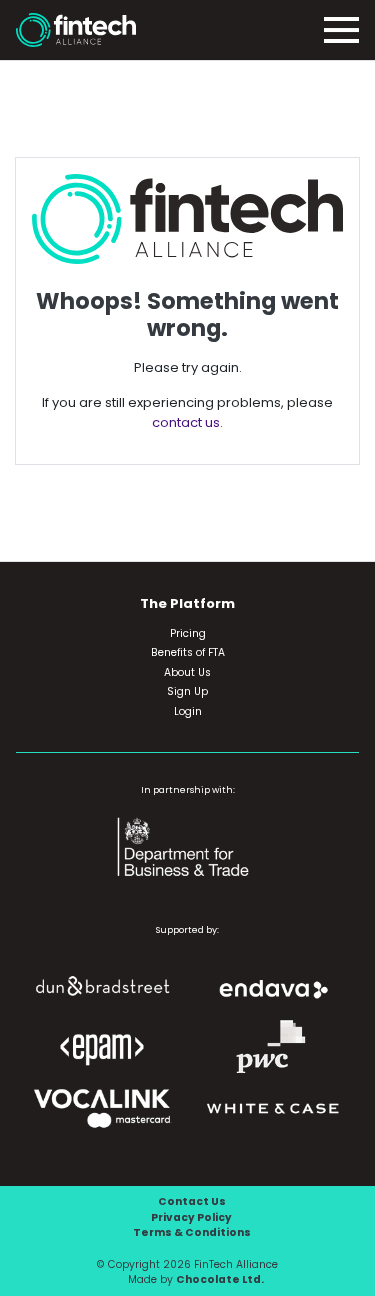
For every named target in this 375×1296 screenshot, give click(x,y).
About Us (187, 672)
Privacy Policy (191, 1217)
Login (188, 711)
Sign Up (187, 691)
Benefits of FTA (188, 652)
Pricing (188, 633)
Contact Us (192, 1201)
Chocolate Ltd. (220, 1279)
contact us (186, 422)
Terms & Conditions (192, 1232)
